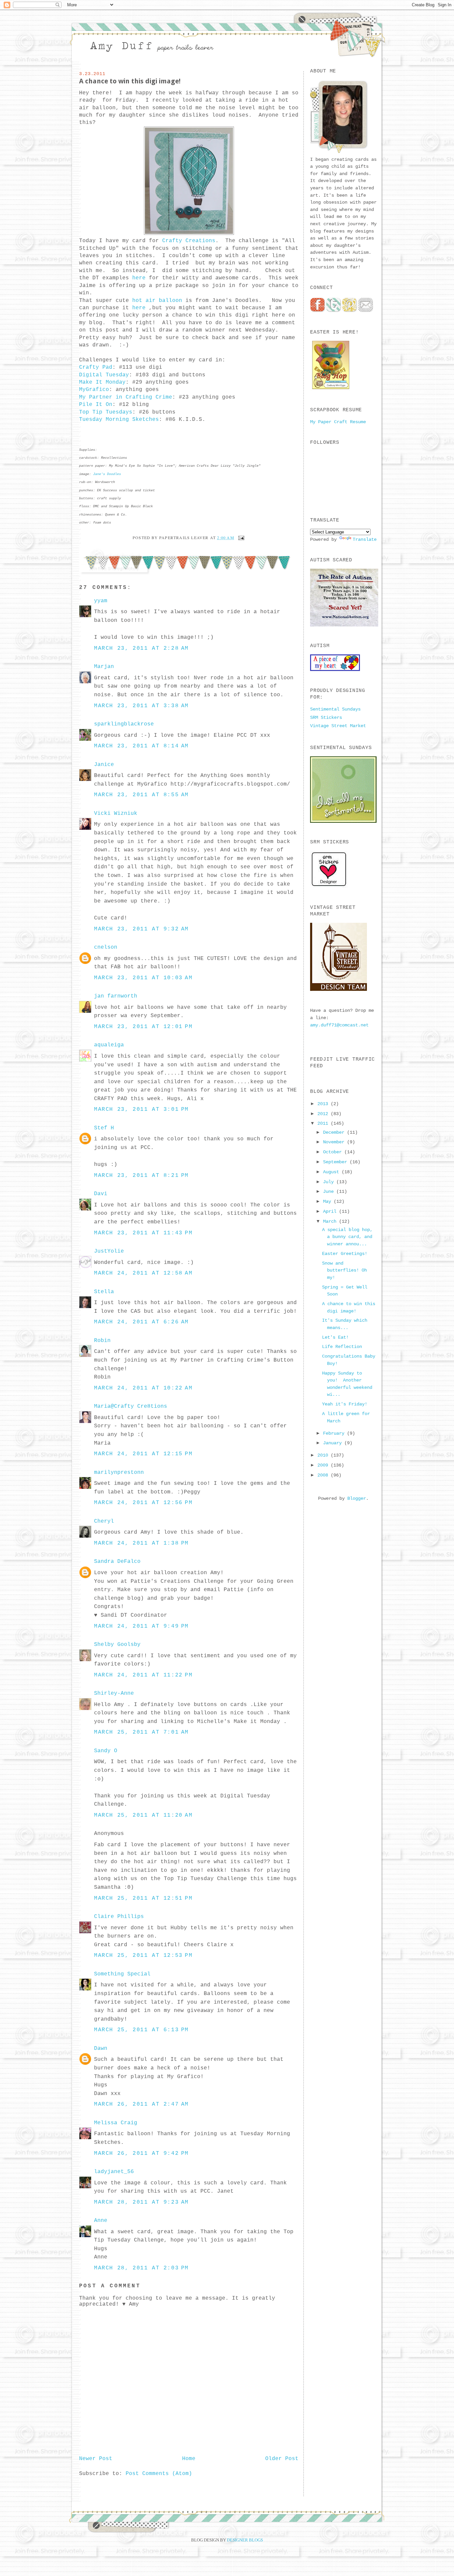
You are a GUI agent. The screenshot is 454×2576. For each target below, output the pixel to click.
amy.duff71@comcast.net (339, 1025)
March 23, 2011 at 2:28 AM (141, 648)
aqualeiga (109, 1045)
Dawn (101, 2049)
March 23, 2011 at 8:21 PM (141, 1176)
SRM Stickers (326, 717)
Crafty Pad (96, 367)
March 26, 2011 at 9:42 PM (141, 2153)
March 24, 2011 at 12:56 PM (143, 1503)
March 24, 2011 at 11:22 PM (143, 1675)
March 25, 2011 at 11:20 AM (143, 1815)
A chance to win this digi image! (130, 81)
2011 (324, 1123)
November (335, 1142)
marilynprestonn (119, 1473)
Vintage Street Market (338, 726)
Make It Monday (102, 382)
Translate (365, 539)
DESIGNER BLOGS (245, 2540)
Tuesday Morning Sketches (119, 420)
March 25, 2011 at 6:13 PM (141, 2030)
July (330, 1182)
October (334, 1152)
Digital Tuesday (104, 375)
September (336, 1162)
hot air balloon (157, 301)
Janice (104, 765)
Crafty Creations (187, 241)
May (328, 1201)
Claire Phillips (119, 1917)
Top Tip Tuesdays (106, 412)
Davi (101, 1194)
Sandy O (106, 1751)
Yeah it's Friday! (345, 1404)
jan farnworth (116, 996)
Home (189, 2459)
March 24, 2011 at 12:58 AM (143, 1273)
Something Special (122, 1974)
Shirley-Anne (114, 1693)
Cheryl (104, 1521)
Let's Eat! (335, 1337)
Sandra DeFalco (117, 1562)
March (331, 1221)
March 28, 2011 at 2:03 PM (141, 2268)
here (139, 278)
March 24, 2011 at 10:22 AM (143, 1388)
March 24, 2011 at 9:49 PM (141, 1626)
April (331, 1211)
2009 (324, 1465)
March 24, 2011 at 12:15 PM (143, 1454)
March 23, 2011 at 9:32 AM (141, 929)
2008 (324, 1475)
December (335, 1132)
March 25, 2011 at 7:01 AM (141, 1732)
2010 (324, 1455)
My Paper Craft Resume (338, 422)
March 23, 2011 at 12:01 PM (143, 1027)
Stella (104, 1292)
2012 (324, 1114)
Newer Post (96, 2459)
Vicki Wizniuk (116, 813)
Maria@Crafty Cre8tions (131, 1406)
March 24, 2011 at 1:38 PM (141, 1543)
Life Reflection (342, 1347)
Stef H (104, 1128)
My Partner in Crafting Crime (126, 397)
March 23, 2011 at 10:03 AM (143, 978)
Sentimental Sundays (335, 709)
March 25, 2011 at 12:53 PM (143, 1956)
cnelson (106, 947)
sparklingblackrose (124, 724)
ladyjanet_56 (114, 2172)
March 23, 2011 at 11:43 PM (143, 1233)
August (332, 1172)
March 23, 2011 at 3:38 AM (141, 706)
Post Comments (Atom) (159, 2474)
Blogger (357, 1498)
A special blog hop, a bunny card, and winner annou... (347, 1237)
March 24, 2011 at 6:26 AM (141, 1322)
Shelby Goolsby (117, 1645)
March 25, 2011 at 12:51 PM (143, 1898)
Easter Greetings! (345, 1254)
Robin (102, 1341)
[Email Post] (240, 537)
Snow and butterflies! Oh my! (344, 1270)
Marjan (104, 667)
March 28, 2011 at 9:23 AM (141, 2202)
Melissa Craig (116, 2123)
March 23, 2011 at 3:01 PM (141, 1109)
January (334, 1443)
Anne (101, 2221)
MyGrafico (94, 390)
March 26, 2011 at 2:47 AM (141, 2104)
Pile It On (96, 405)
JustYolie (109, 1251)
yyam (101, 601)
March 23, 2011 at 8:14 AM (141, 746)
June (330, 1192)
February (335, 1433)
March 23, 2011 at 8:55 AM (141, 795)
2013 (324, 1104)
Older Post (282, 2459)
